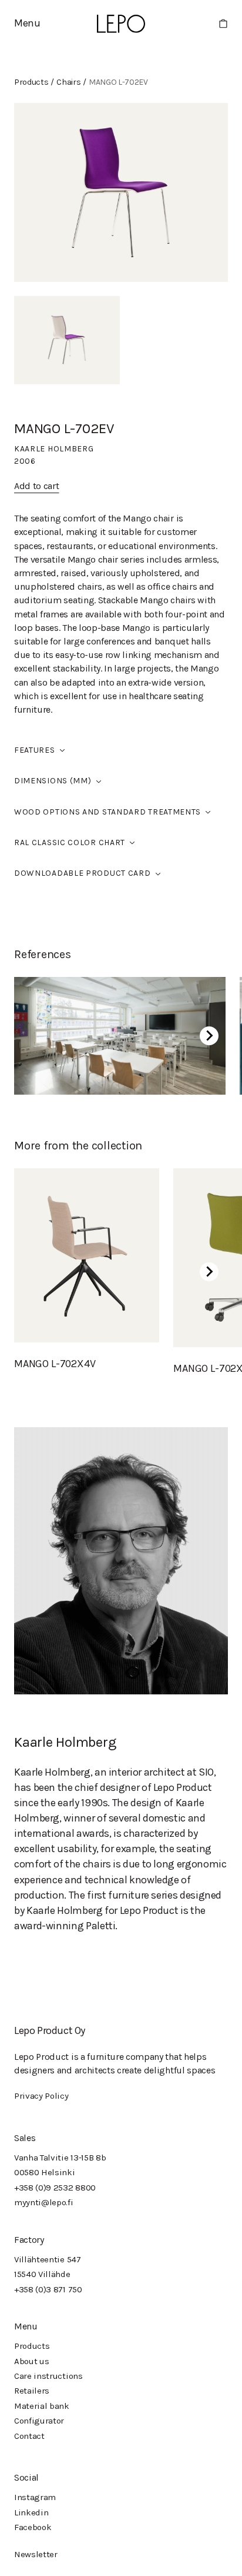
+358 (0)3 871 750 (48, 2289)
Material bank (42, 2406)
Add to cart (36, 486)
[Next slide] (209, 1036)
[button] (27, 23)
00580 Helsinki (45, 2172)
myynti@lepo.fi (44, 2202)
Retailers (32, 2391)
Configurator (39, 2421)
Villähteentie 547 (48, 2259)
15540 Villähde (42, 2274)
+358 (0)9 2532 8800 (55, 2188)
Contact (29, 2436)
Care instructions (48, 2376)
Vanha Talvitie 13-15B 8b (60, 2158)
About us (31, 2361)
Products (32, 2346)
